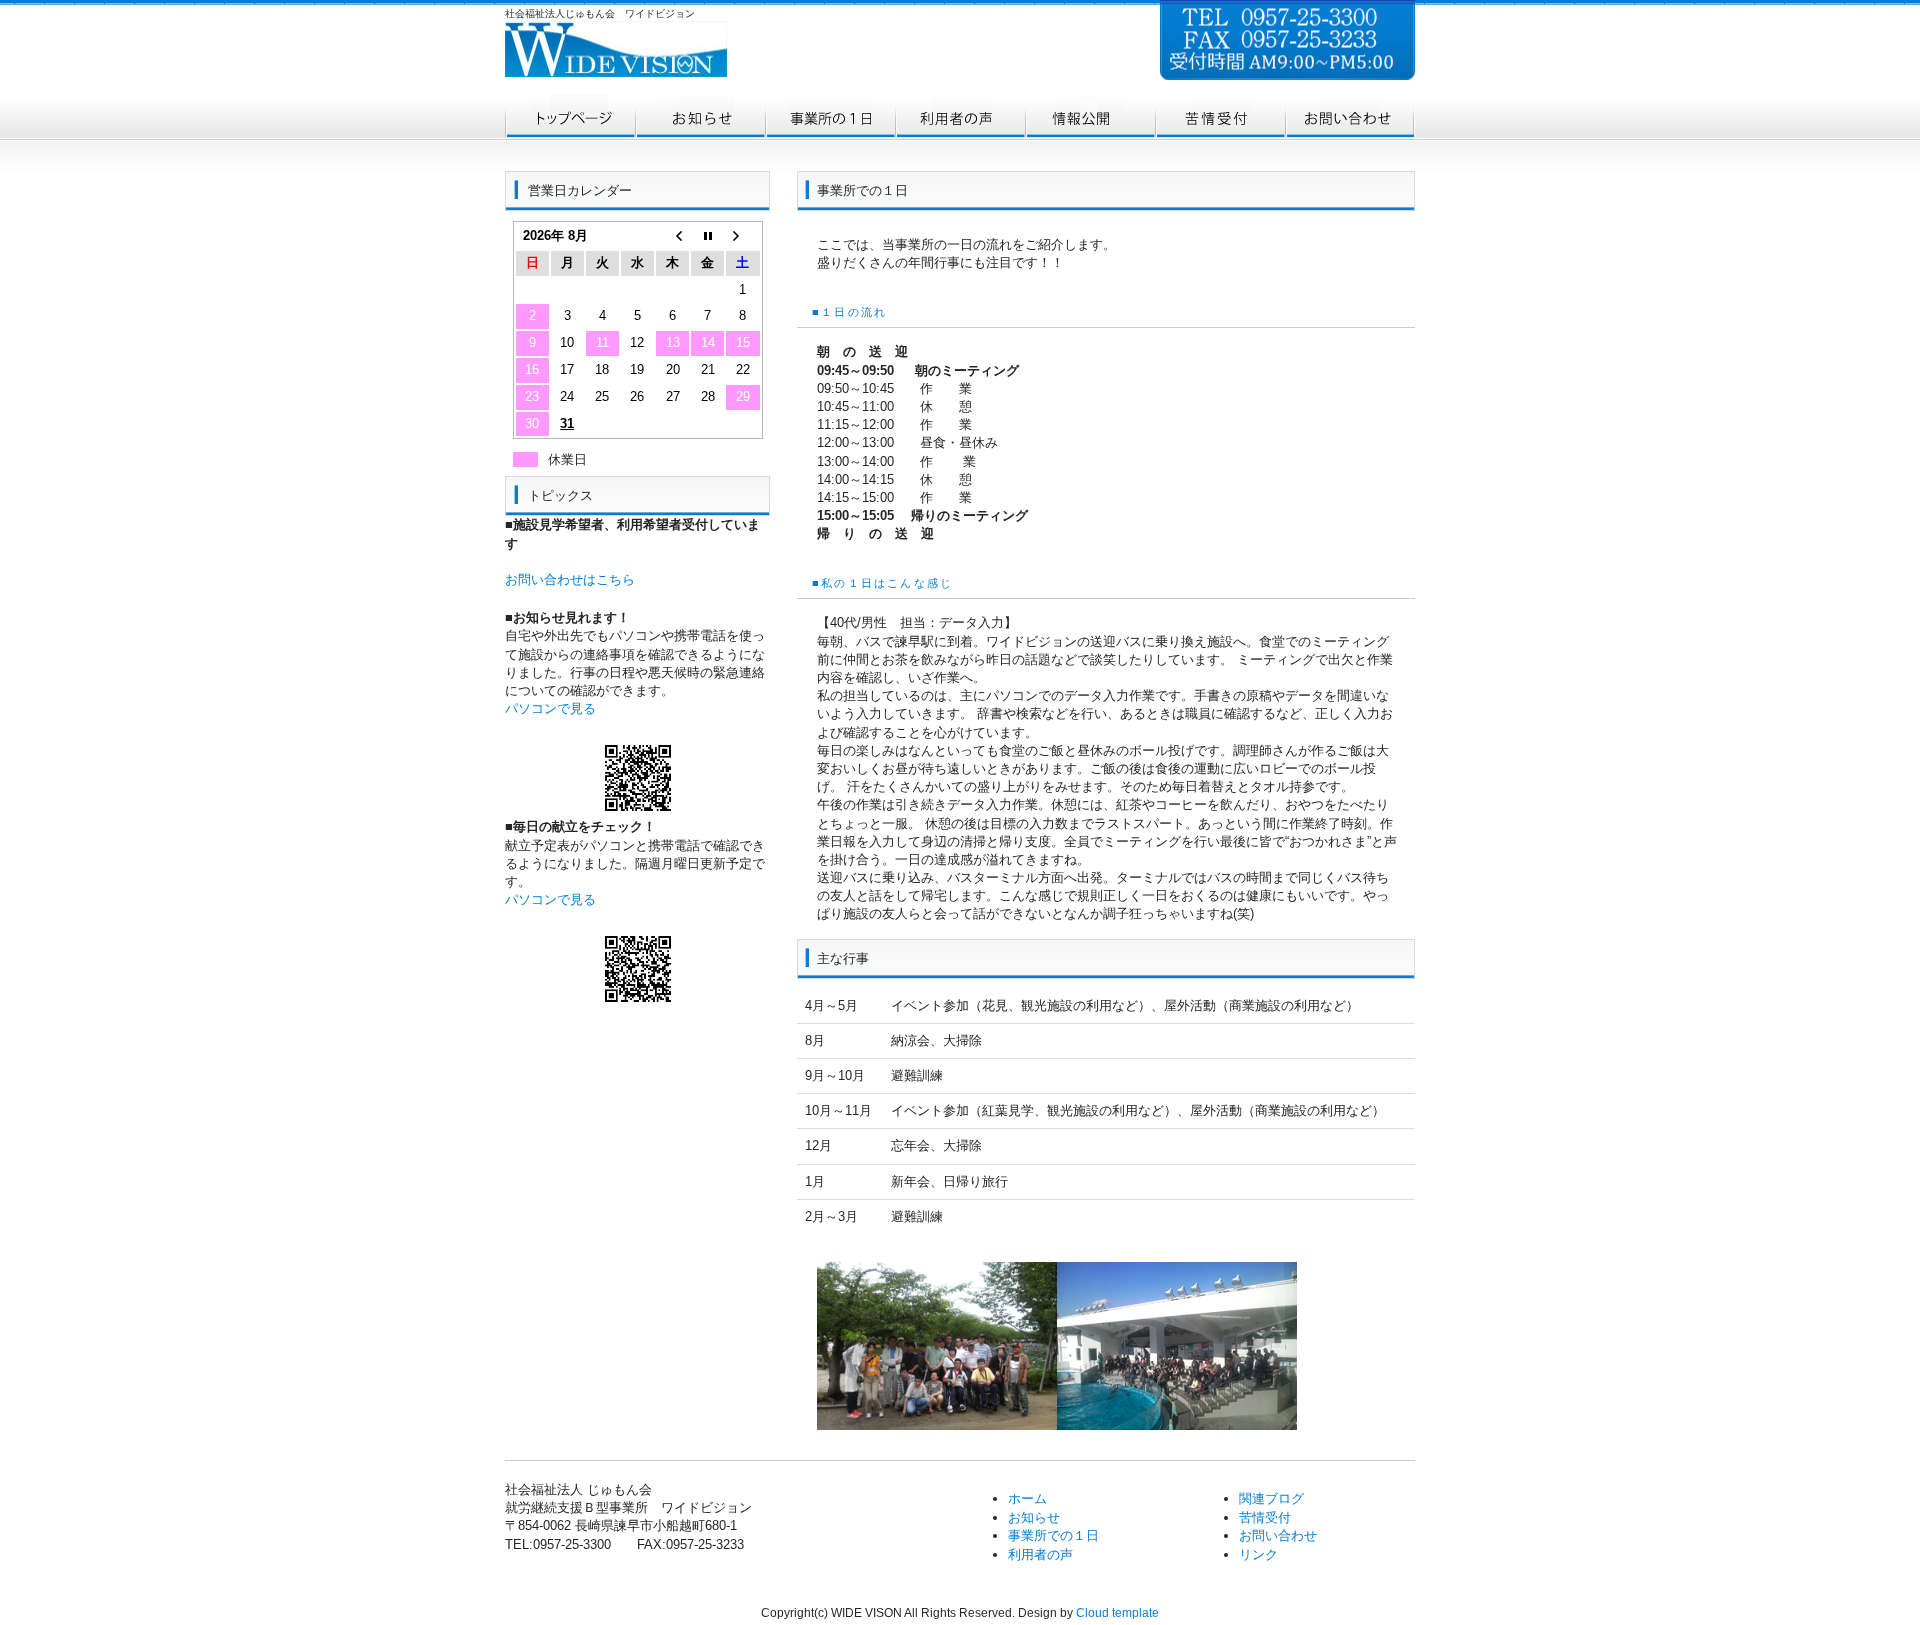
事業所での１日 (830, 118)
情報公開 (1090, 118)
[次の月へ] (742, 236)
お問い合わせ (1278, 1535)
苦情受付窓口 (1220, 118)
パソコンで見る (550, 708)
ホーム (570, 118)
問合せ (1350, 118)
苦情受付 (1265, 1517)
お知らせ (1034, 1517)
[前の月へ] (672, 236)
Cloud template (1117, 1613)
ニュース (700, 118)
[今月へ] (707, 236)
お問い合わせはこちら (570, 579)
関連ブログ (1271, 1498)
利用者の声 (960, 118)
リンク (1258, 1554)
